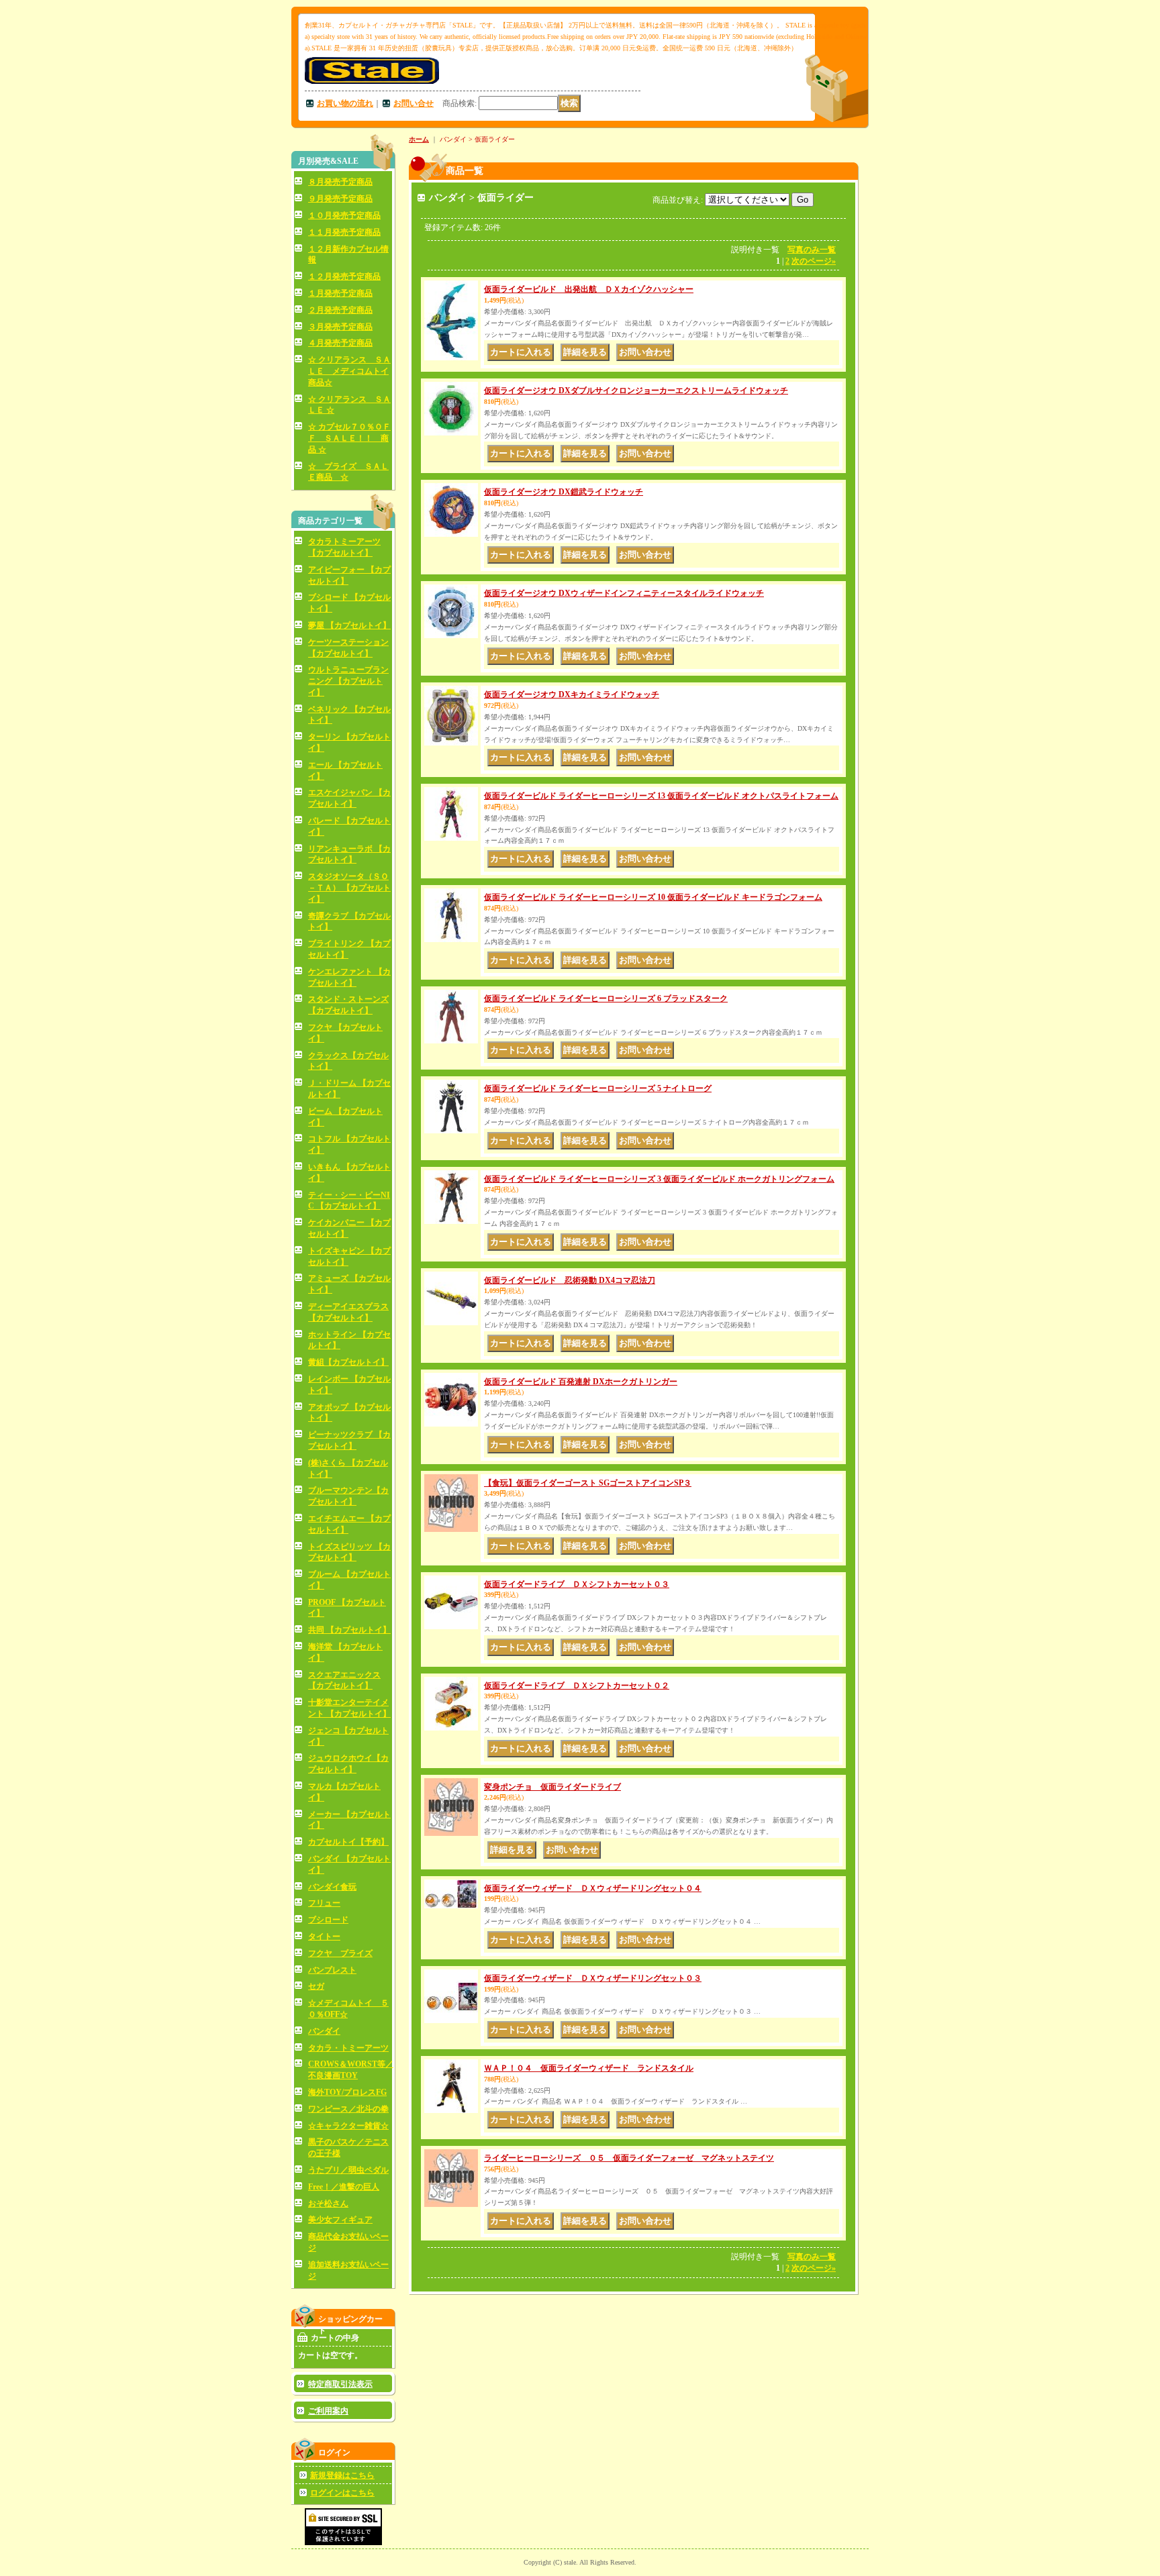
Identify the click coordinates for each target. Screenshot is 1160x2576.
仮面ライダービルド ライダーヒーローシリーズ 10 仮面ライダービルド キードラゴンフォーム (653, 897)
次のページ (814, 261)
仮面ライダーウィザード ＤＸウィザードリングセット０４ (593, 1888)
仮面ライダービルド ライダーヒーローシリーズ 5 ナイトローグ (598, 1088)
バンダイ (324, 2031)
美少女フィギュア (340, 2220)
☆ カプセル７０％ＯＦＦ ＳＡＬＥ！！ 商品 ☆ (349, 438)
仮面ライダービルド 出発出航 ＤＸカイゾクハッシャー (589, 289)
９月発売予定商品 (340, 199)
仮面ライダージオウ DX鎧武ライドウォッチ (564, 492)
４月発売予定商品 (340, 343)
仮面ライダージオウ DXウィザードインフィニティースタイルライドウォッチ (624, 593)
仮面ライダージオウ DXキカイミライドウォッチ (572, 694)
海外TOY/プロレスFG (347, 2092)
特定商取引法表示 (340, 2384)
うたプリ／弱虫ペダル (348, 2170)
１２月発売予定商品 (344, 276)
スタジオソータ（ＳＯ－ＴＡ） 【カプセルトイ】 (349, 888)
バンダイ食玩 (332, 1887)
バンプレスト (332, 1970)
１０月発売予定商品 (344, 215)
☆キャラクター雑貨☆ (348, 2126)
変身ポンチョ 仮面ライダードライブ (552, 1787)
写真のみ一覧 (812, 250)
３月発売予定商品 (340, 327)
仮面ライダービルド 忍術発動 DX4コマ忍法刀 (570, 1280)
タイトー (324, 1937)
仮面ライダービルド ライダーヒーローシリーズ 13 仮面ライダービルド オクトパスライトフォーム (661, 796)
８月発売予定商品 (340, 182)
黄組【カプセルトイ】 (348, 1362)
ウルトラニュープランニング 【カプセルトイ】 (348, 681)
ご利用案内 (328, 2411)
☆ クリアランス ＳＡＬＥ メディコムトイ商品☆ (349, 371)
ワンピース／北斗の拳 (348, 2109)
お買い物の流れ (345, 103)
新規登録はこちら (342, 2475)
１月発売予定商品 (340, 293)
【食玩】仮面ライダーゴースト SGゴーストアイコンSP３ (588, 1483)
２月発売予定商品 (340, 310)
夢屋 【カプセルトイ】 (349, 625)
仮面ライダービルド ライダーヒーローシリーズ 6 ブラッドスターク (606, 998)
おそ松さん (328, 2204)
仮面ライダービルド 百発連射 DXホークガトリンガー (581, 1382)
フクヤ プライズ (340, 1953)
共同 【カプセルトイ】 (349, 1630)
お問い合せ (414, 103)
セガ (316, 1986)
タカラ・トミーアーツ (348, 2048)
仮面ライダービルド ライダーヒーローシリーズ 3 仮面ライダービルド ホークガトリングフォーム (659, 1179)
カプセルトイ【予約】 (348, 1842)
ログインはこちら (342, 2493)
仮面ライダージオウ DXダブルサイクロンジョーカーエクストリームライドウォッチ (636, 391)
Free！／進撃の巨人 (344, 2187)
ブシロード (328, 1920)
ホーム (419, 139)
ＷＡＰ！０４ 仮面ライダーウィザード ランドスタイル (589, 2068)
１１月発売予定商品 (344, 232)
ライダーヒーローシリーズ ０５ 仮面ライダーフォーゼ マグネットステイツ (629, 2158)
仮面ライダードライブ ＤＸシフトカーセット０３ (577, 1584)
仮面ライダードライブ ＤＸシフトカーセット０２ (577, 1686)
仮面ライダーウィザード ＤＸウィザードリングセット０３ (593, 1978)
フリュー (324, 1903)
